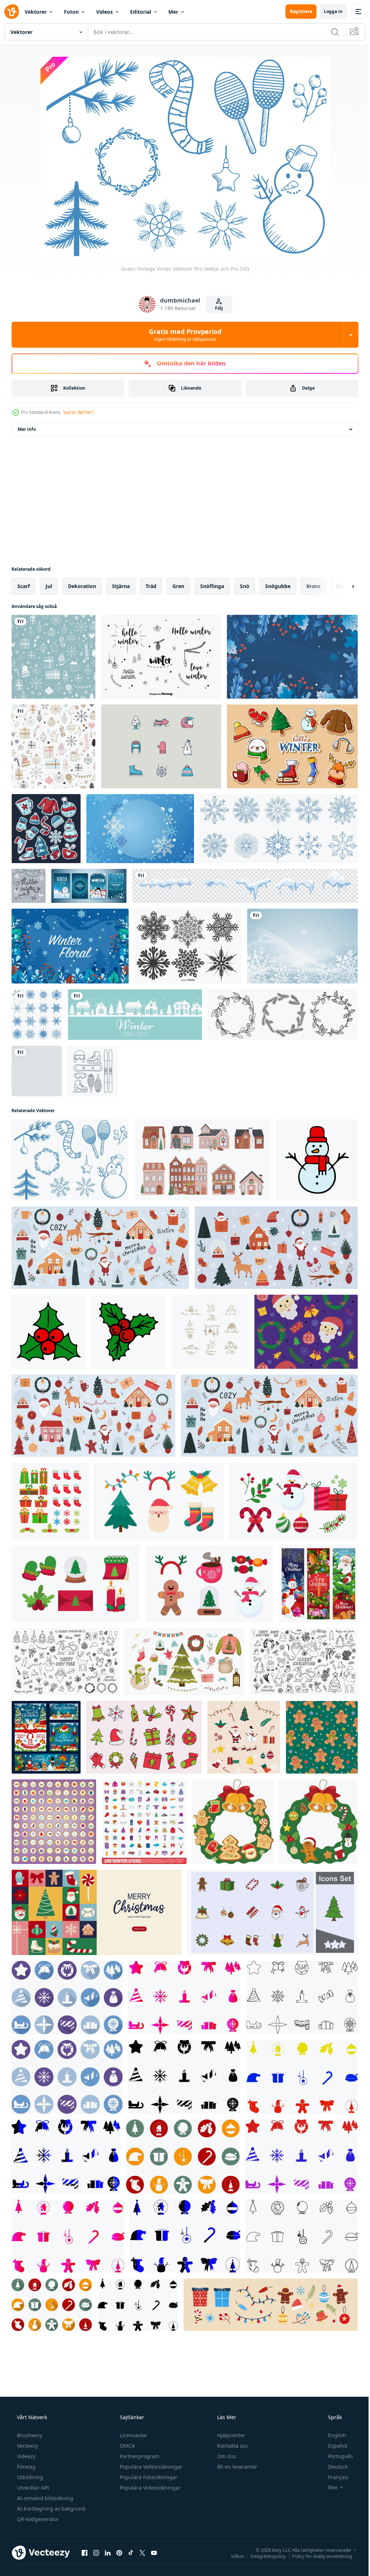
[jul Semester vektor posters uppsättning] (46, 1737)
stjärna (121, 586)
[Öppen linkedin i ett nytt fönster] (108, 2553)
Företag (25, 2467)
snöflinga (212, 586)
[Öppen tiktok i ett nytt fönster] (131, 2553)
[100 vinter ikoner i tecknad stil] (54, 1822)
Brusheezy (29, 2435)
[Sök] (330, 32)
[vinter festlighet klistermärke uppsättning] (46, 829)
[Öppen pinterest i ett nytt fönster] (119, 2553)
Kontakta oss (232, 2446)
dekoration (82, 586)
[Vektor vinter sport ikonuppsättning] (93, 1071)
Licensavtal (133, 2435)
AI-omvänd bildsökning (44, 2498)
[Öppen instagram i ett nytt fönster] (96, 2553)
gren (178, 586)
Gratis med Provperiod (182, 335)
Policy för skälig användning (317, 2556)
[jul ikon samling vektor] (67, 1998)
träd (151, 586)
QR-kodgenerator (37, 2519)
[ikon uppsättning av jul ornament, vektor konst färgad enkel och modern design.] (144, 1737)
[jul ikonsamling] (302, 2077)
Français (334, 2477)
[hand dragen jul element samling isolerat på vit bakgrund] (159, 1501)
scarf (23, 586)
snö (245, 586)
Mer (173, 12)
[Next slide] (341, 586)
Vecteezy (27, 2446)
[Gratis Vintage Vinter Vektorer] (70, 1160)
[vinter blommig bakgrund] (292, 657)
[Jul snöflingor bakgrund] (37, 1015)
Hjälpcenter (231, 2435)
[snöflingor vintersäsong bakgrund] (140, 829)
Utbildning (29, 2477)
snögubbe (278, 586)
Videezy (25, 2456)
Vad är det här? (78, 412)
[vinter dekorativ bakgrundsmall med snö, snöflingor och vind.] (302, 946)
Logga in (328, 11)
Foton (71, 12)
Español (333, 2446)
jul (49, 586)
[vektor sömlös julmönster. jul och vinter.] (53, 657)
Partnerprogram (139, 2456)
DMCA (127, 2446)
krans (313, 586)
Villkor (232, 2556)
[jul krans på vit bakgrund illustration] (233, 1822)
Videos (104, 12)
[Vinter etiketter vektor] (161, 657)
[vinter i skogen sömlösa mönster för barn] (37, 1071)
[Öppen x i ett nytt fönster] (142, 2553)
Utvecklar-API (32, 2488)
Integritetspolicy (263, 2556)
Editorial (141, 12)
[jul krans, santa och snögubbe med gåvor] (318, 1584)
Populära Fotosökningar (148, 2477)
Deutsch (333, 2467)
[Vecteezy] (12, 12)
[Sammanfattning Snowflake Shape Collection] (188, 946)
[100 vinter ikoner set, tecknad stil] (144, 1822)
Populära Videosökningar (150, 2488)
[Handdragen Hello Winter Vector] (29, 886)
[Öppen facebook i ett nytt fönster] (85, 2553)
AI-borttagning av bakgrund (50, 2509)
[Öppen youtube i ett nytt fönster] (154, 2553)
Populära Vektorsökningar (150, 2467)
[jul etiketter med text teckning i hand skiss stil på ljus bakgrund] (210, 1332)
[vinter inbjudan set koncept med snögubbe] (89, 886)
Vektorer (36, 12)
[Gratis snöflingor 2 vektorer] (279, 829)
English (332, 2435)
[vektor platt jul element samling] (244, 1737)
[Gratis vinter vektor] (161, 746)
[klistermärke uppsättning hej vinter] (292, 746)
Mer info (27, 429)
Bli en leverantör (236, 2467)
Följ (216, 308)
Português (336, 2456)
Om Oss (226, 2456)
